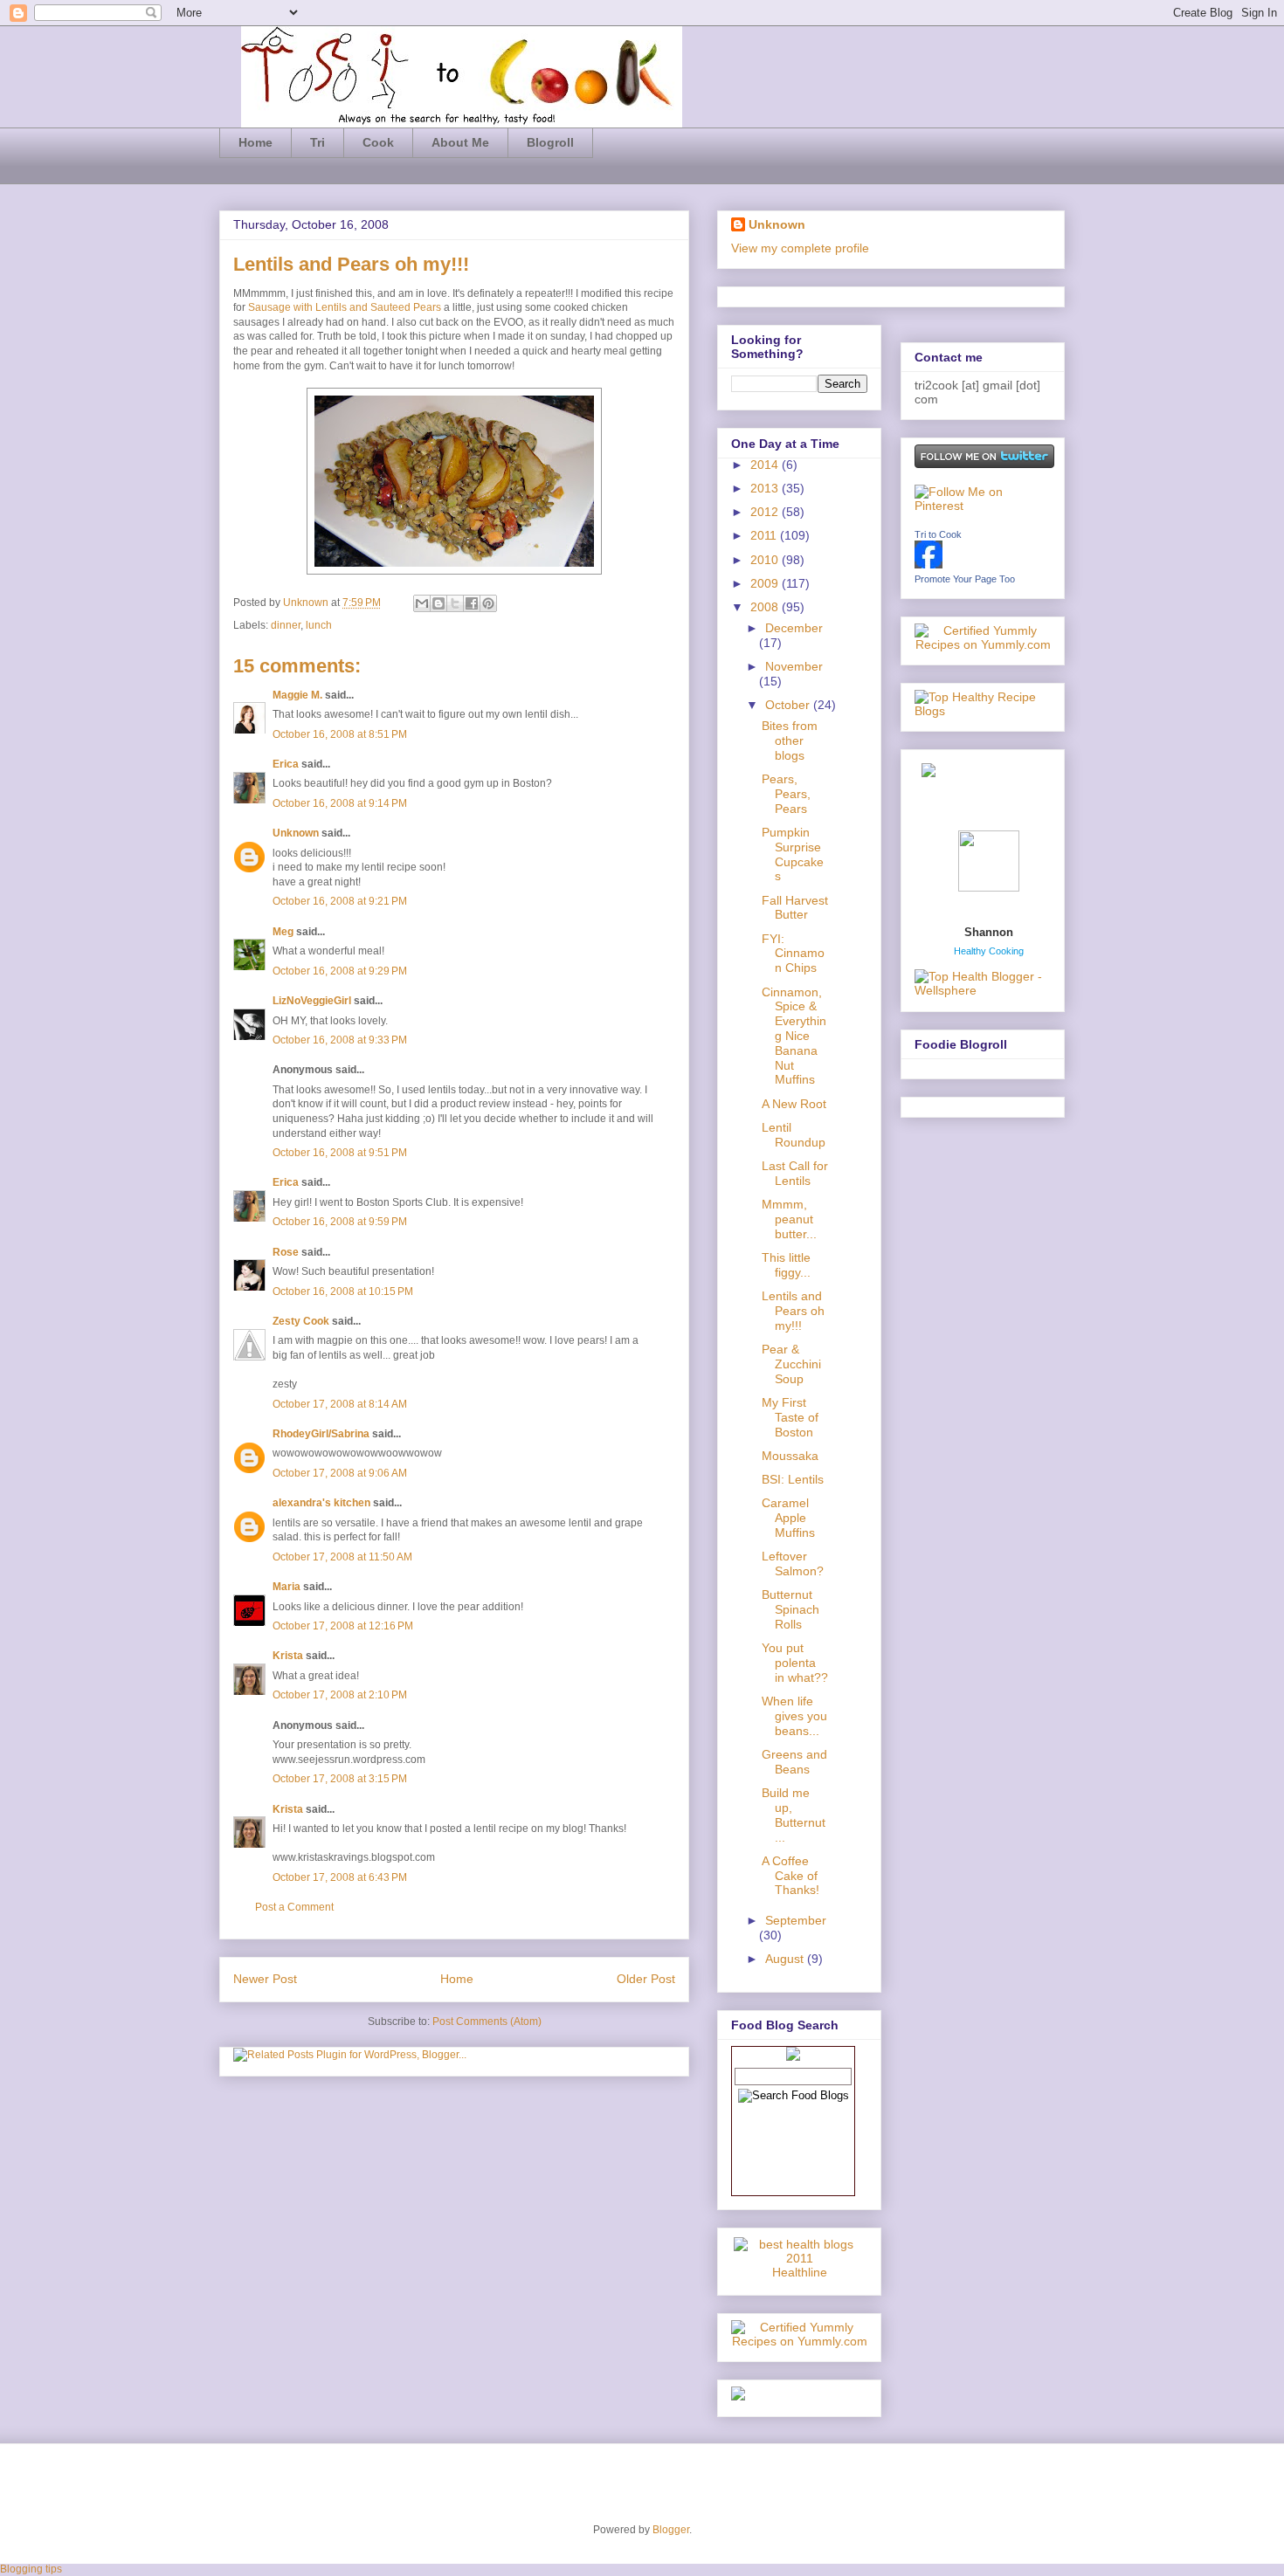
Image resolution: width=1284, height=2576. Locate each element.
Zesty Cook (301, 1321)
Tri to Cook (938, 534)
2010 (766, 560)
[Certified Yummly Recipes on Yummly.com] (799, 2341)
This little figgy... (786, 1265)
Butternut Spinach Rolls (790, 1609)
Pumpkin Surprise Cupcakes (793, 854)
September (796, 1920)
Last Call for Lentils (795, 1173)
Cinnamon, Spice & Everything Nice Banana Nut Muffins (794, 1036)
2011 (765, 535)
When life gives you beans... (794, 1716)
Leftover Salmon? (793, 1564)
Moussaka (790, 1456)
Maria (286, 1587)
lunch (319, 625)
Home (255, 142)
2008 (766, 607)
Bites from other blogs (790, 740)
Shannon (989, 932)
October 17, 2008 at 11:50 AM (342, 1557)
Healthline (800, 2272)
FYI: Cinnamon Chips (793, 954)
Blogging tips (31, 2569)
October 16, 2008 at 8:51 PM (340, 734)
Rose (286, 1252)
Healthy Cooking (989, 951)
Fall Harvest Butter (795, 908)
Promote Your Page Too (965, 579)
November (794, 666)
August (786, 1959)
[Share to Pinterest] (488, 603)
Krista (288, 1656)
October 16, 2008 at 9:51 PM (340, 1153)
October (789, 705)
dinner (286, 625)
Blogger (671, 2530)
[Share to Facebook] (472, 603)
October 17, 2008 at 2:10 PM (340, 1695)
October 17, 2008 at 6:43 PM (340, 1877)
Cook (378, 142)
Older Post (646, 1979)
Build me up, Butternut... (794, 1815)
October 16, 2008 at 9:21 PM (340, 901)
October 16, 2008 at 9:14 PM (340, 803)
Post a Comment (294, 1907)
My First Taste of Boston (790, 1417)
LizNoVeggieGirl (312, 1001)
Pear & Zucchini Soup (791, 1364)
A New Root (794, 1104)
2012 (766, 512)
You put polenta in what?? (795, 1663)
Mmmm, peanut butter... (789, 1219)
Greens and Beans (794, 1762)
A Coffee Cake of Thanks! (790, 1876)
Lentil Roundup (794, 1135)
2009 (766, 583)
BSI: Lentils (793, 1479)
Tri (318, 142)
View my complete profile (800, 248)
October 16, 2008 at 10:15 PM (343, 1291)
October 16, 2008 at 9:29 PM (340, 971)
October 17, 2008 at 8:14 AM (340, 1404)
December (794, 628)
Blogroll (550, 142)
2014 (766, 465)
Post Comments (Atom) (487, 2022)
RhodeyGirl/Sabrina (321, 1434)
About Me (460, 142)
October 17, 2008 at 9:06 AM (340, 1473)
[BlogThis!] (438, 603)
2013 (766, 488)
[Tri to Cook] (928, 564)
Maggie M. (297, 695)
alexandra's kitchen (321, 1503)
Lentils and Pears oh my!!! (793, 1311)
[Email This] (422, 603)
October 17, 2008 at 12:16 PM (343, 1626)
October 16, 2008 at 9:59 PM (340, 1222)
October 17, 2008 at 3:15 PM (340, 1779)
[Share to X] (455, 603)
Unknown (307, 603)
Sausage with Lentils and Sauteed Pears (345, 307)
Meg (283, 932)
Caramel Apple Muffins (788, 1518)
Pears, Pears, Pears (786, 794)
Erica (286, 764)
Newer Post (265, 1979)
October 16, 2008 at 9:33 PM (340, 1040)
